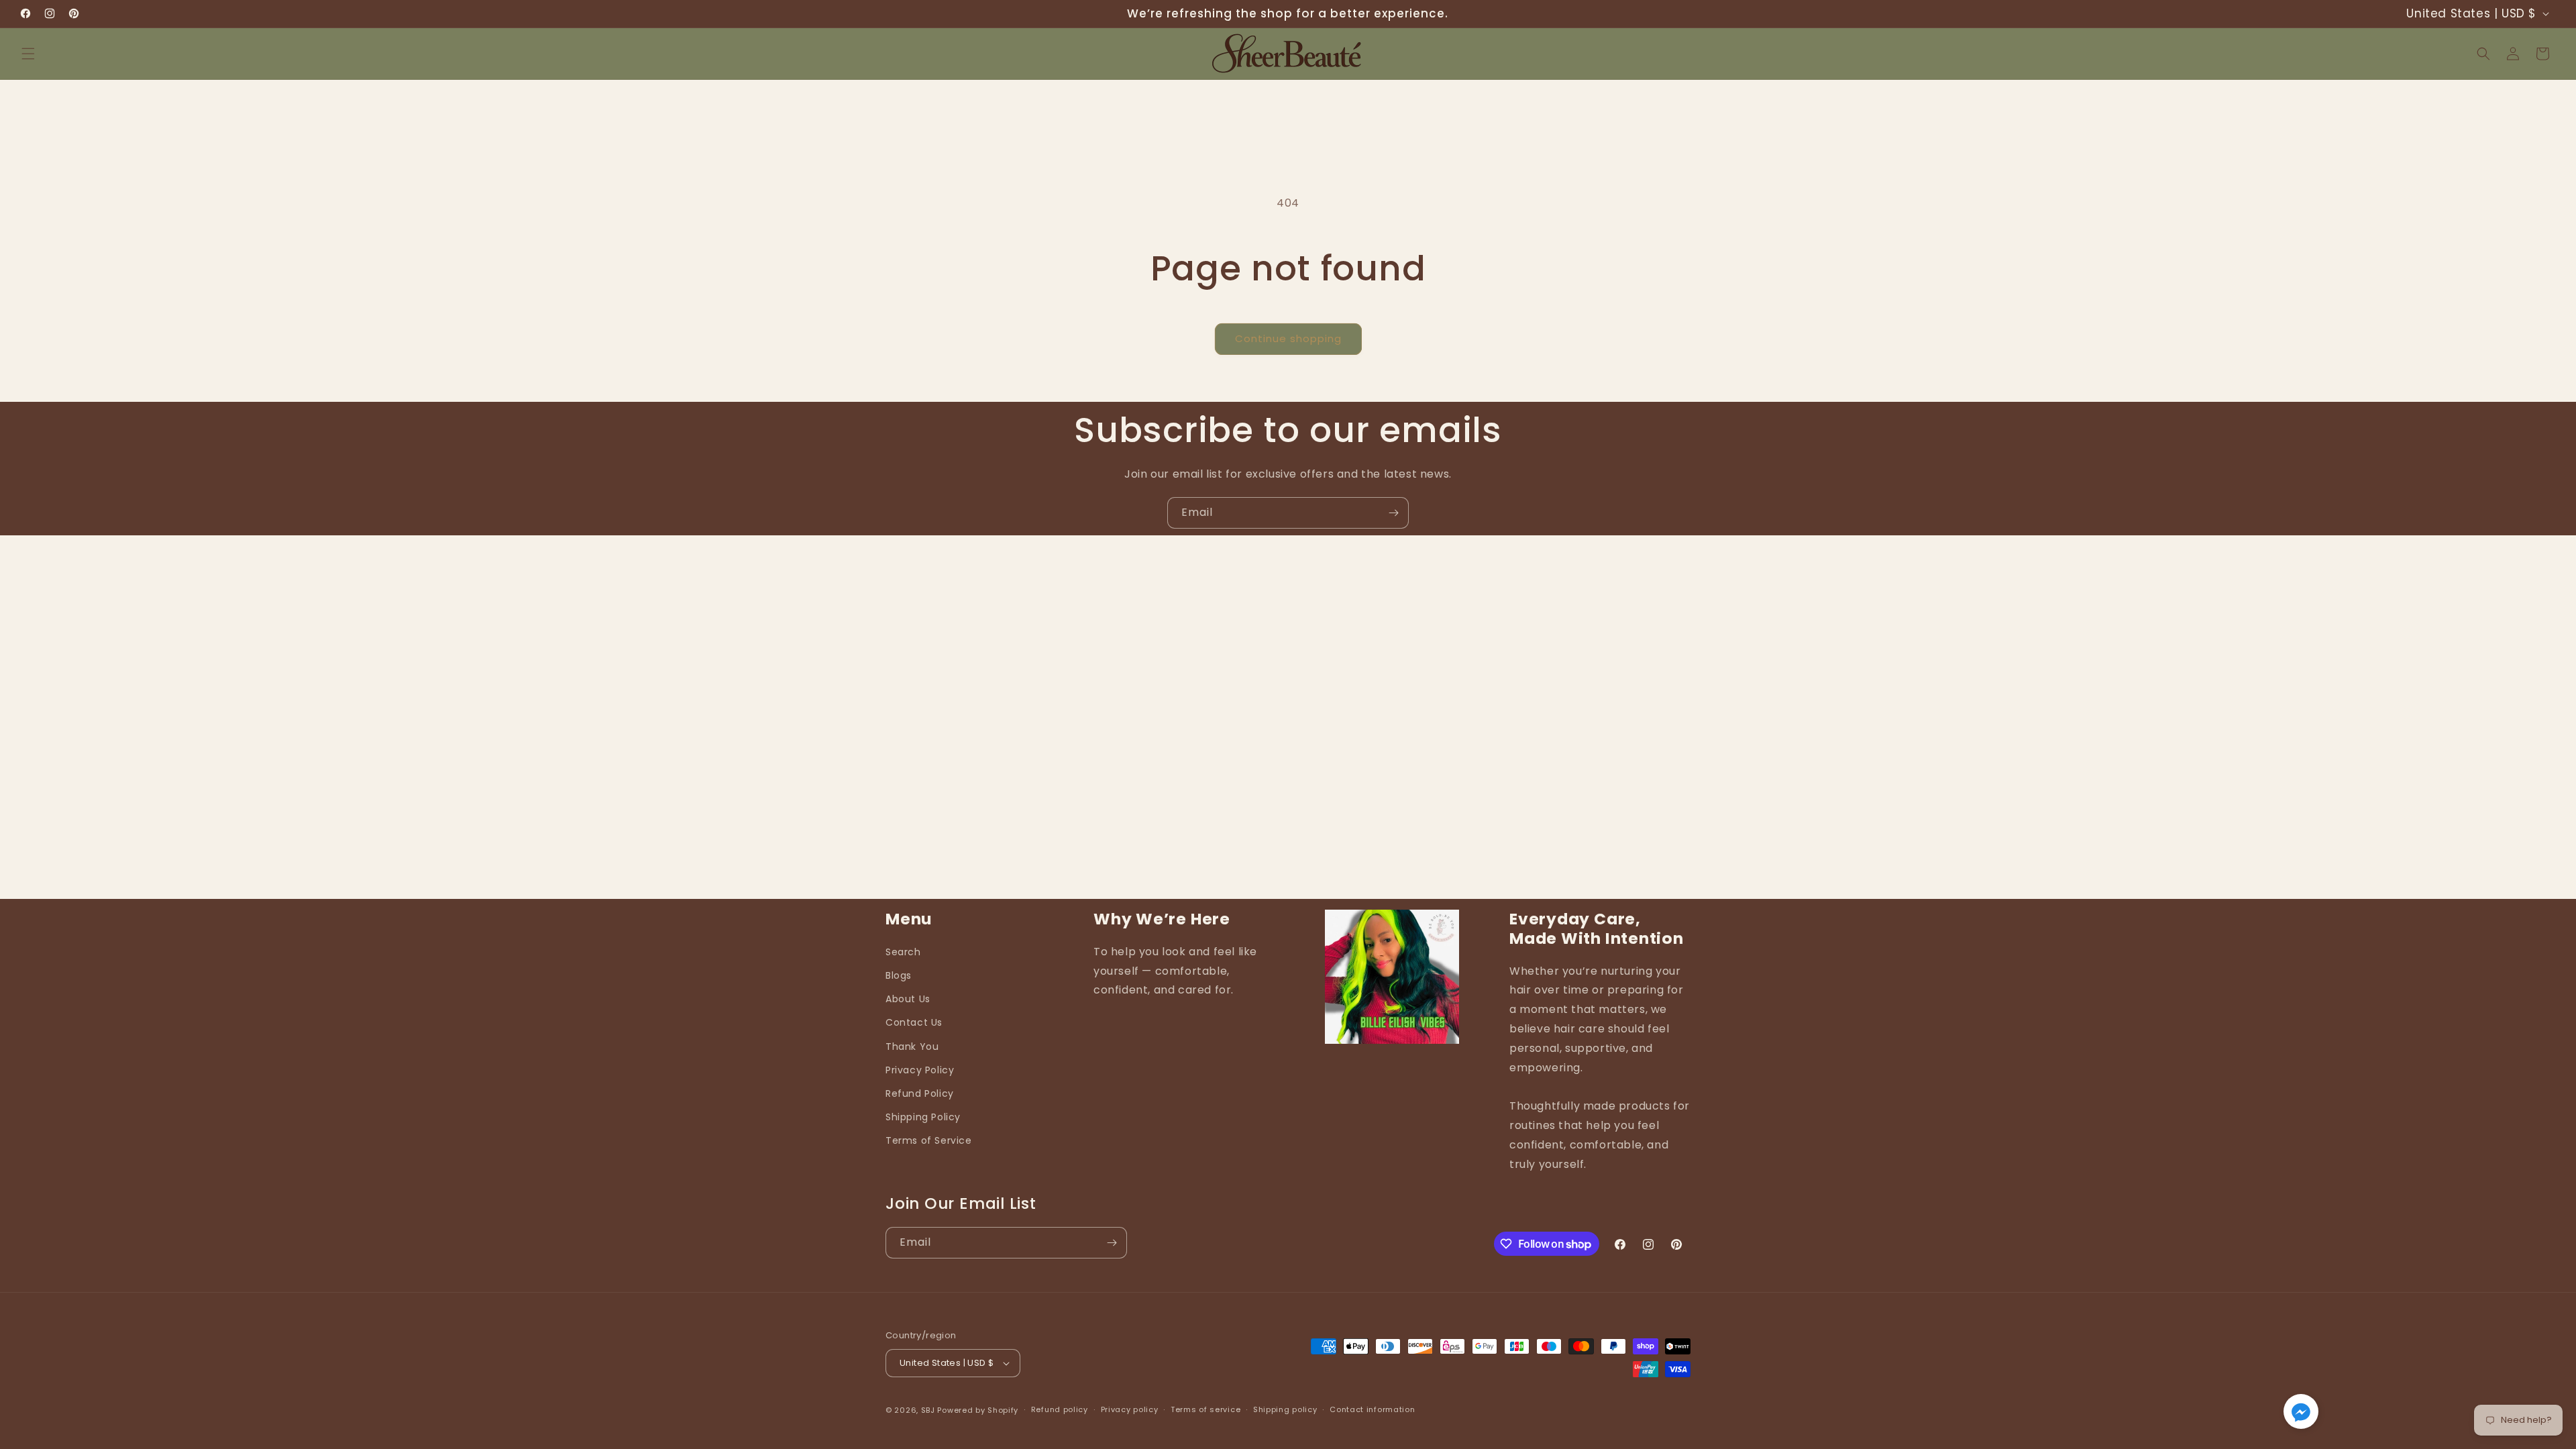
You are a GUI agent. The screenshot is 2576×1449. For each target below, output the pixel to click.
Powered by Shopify (978, 1410)
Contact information (1372, 1409)
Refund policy (1060, 1409)
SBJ (928, 1410)
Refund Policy (920, 1093)
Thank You (912, 1046)
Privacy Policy (920, 1070)
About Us (908, 999)
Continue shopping (1288, 338)
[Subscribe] (1393, 513)
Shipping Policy (923, 1117)
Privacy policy (1130, 1409)
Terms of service (1205, 1409)
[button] (28, 54)
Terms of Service (929, 1140)
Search (903, 952)
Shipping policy (1285, 1409)
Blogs (899, 975)
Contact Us (914, 1022)
